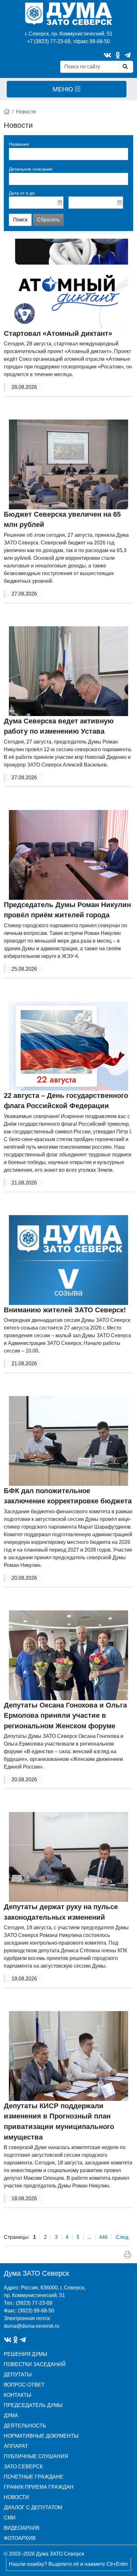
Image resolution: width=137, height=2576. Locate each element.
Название (19, 144)
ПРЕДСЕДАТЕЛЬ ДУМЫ (33, 2405)
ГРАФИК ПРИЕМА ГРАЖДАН (39, 2487)
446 (103, 2237)
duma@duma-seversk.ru (32, 2326)
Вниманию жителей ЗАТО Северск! (65, 1310)
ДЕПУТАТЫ (18, 2375)
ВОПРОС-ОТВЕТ (24, 2385)
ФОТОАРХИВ (20, 2538)
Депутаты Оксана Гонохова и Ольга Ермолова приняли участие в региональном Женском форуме (65, 1716)
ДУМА (11, 2415)
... (89, 2237)
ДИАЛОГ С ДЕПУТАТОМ (33, 2507)
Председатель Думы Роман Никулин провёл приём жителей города (67, 910)
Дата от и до (22, 193)
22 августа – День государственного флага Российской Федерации (66, 1101)
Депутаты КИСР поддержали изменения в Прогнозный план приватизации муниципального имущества (59, 2121)
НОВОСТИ (16, 2497)
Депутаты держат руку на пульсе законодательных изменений (61, 1912)
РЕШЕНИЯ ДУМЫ (25, 2354)
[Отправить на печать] (128, 2255)
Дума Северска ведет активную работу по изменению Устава (59, 726)
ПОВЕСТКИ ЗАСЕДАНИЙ (35, 2364)
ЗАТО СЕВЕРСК (23, 2467)
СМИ (10, 2518)
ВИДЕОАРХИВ (22, 2528)
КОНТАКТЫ (18, 2395)
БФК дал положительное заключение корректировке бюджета (68, 1496)
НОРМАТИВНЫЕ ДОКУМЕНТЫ (41, 2436)
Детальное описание (31, 169)
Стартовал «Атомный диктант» (58, 333)
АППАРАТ (16, 2446)
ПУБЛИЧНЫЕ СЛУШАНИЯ (36, 2456)
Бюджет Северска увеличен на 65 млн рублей (62, 520)
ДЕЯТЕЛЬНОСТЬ (25, 2426)
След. (123, 2237)
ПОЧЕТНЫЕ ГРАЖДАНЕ (34, 2477)
